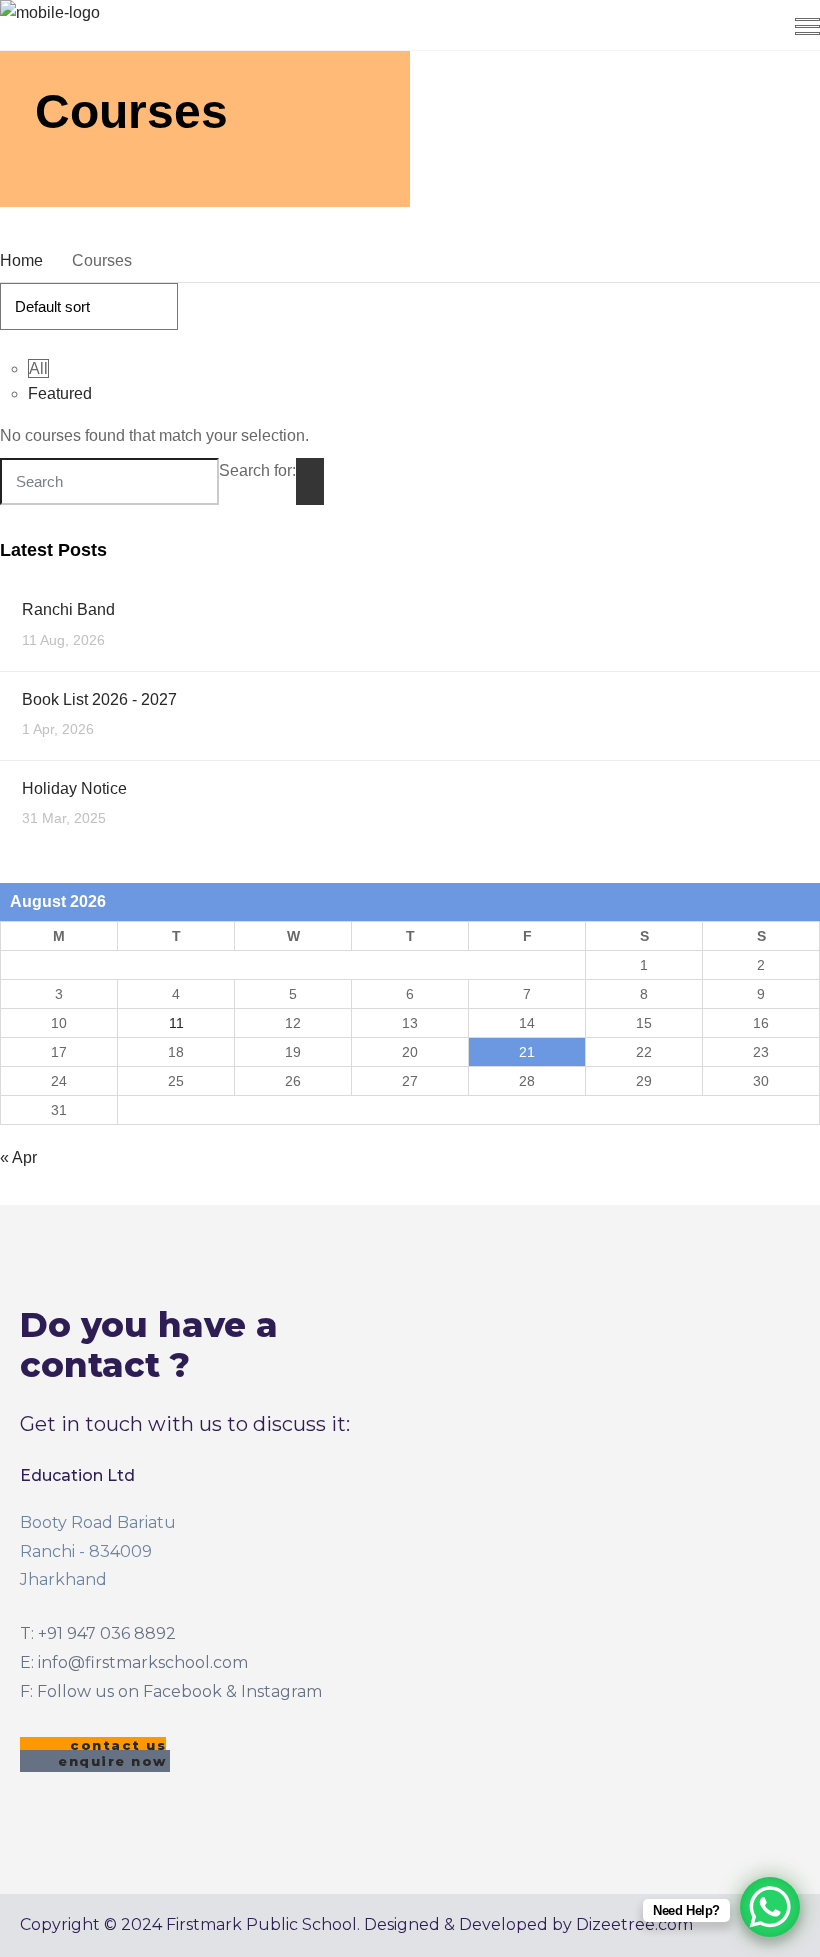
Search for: (257, 470)
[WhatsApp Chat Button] (770, 1907)
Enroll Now (555, 33)
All (38, 368)
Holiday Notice (74, 788)
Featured (60, 393)
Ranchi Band (68, 609)
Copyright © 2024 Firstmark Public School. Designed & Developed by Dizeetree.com (356, 1924)
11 (176, 1023)
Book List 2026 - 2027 (99, 699)
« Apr (18, 1157)
